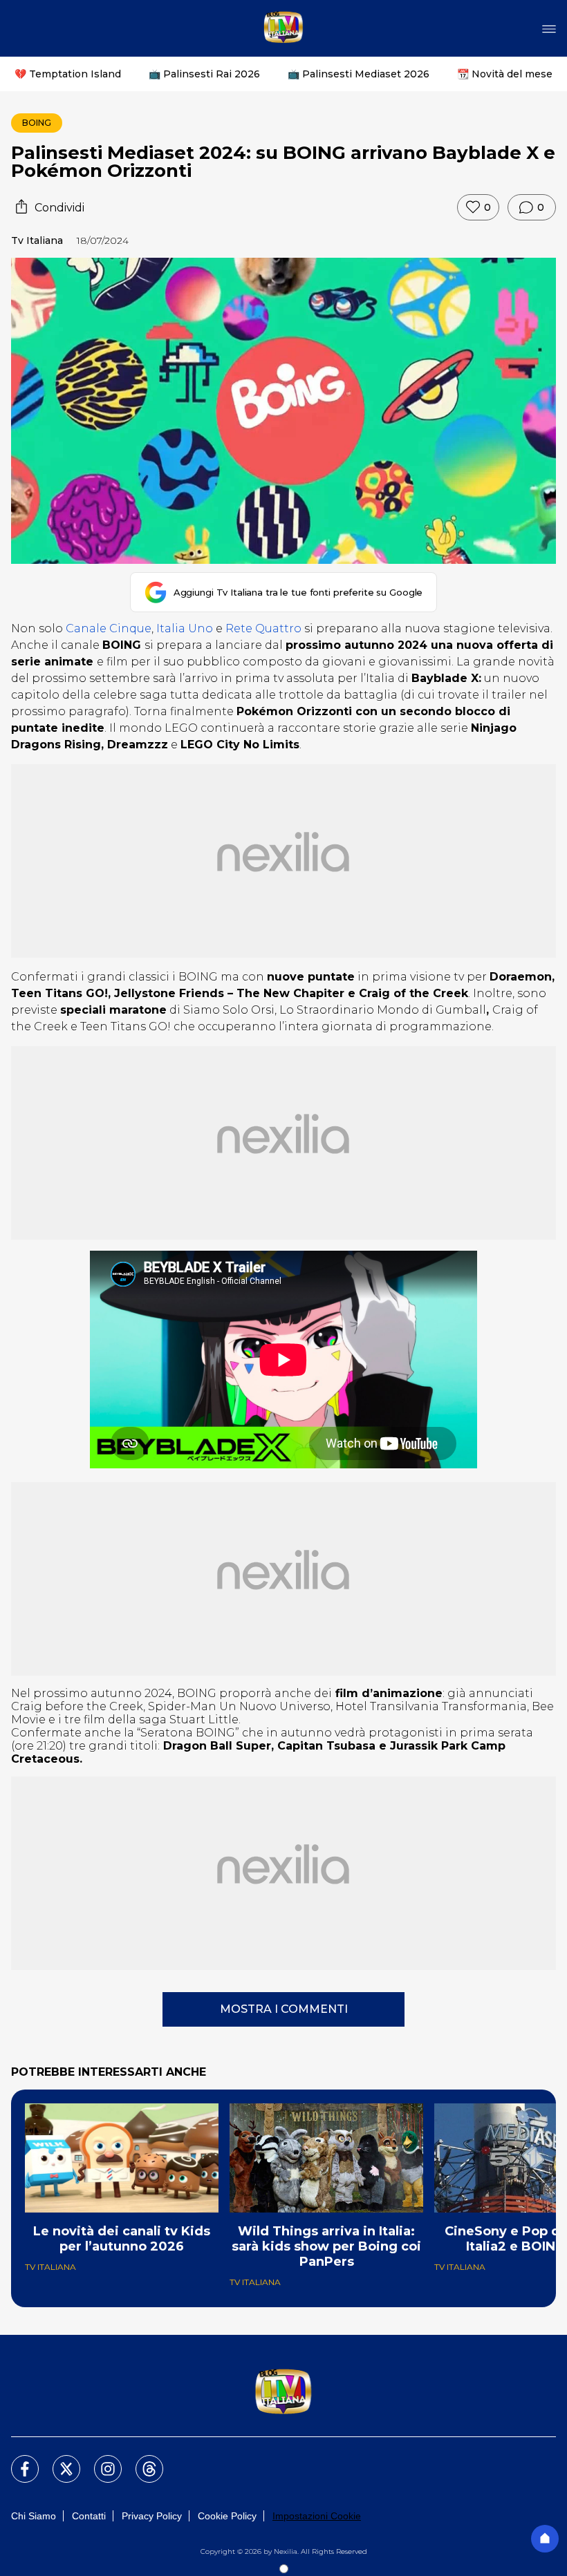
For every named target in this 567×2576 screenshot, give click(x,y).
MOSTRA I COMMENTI (284, 2009)
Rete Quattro (263, 628)
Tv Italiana (37, 240)
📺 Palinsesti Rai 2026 (204, 74)
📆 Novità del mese (505, 74)
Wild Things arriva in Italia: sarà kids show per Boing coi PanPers (326, 2246)
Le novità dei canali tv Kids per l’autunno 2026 (122, 2239)
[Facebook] (17, 2461)
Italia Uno (185, 628)
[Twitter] (58, 2461)
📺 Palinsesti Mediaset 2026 (359, 74)
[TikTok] (141, 2461)
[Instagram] (100, 2461)
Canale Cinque (109, 628)
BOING (37, 123)
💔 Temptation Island (68, 74)
